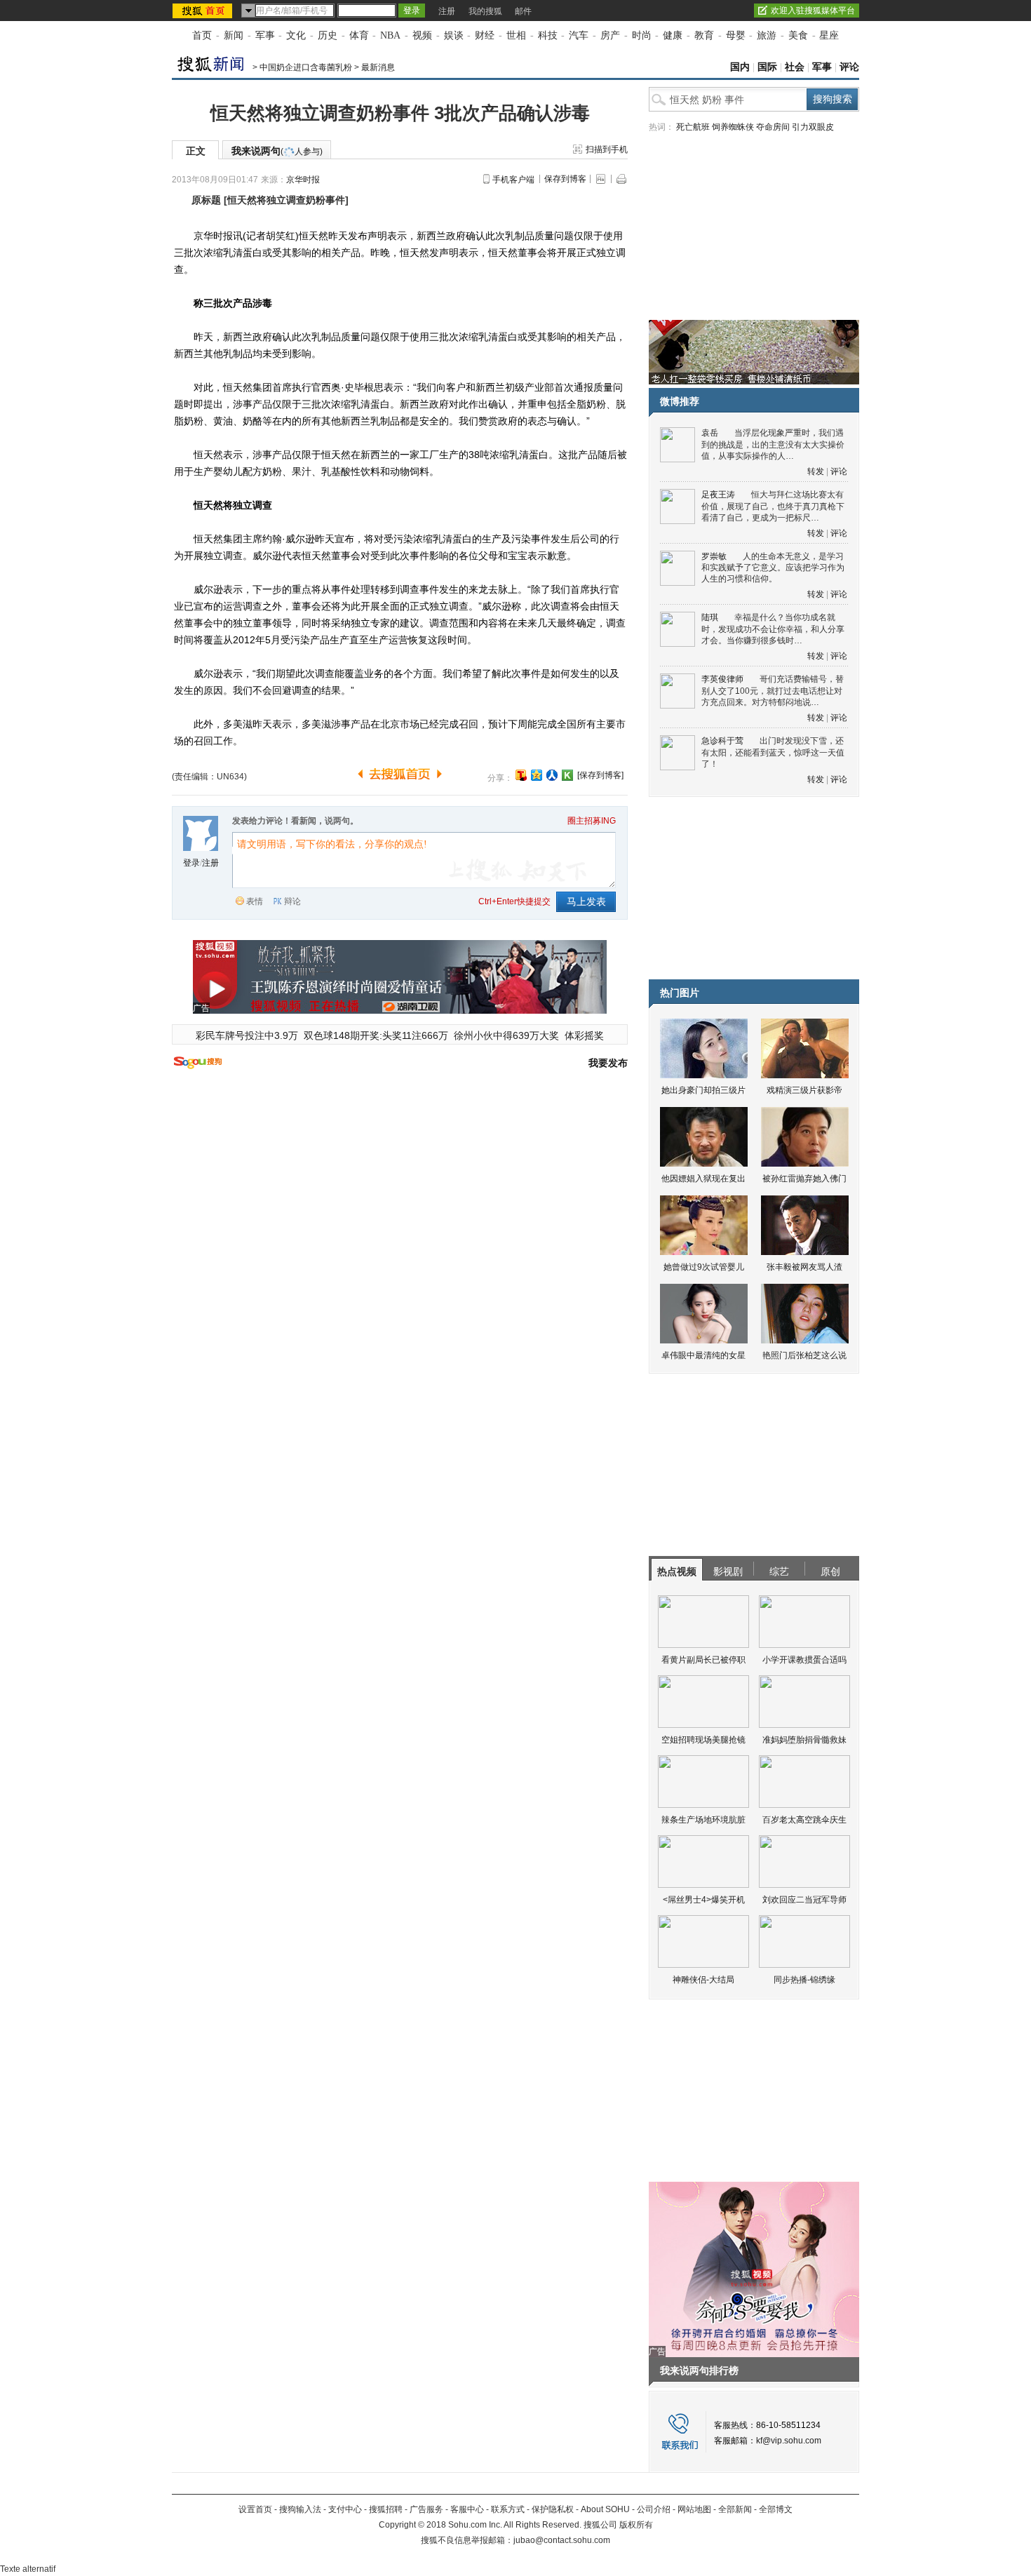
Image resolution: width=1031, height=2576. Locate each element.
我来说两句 (277, 151)
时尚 (642, 35)
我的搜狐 (485, 11)
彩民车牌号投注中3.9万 (247, 1035)
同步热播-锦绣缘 (804, 1980)
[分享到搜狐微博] (521, 775)
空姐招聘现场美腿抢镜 (703, 1740)
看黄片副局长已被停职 (703, 1660)
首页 (202, 35)
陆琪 (710, 617)
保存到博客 (565, 179)
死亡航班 (693, 127)
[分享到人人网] (552, 775)
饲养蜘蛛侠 (733, 127)
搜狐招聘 (386, 2509)
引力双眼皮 (813, 127)
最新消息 (378, 67)
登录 (191, 863)
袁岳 (710, 433)
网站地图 (694, 2509)
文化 (296, 35)
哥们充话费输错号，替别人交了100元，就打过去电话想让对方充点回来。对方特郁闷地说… (773, 691)
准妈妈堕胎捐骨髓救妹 (804, 1740)
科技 (548, 35)
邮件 (523, 11)
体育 (359, 35)
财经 (485, 35)
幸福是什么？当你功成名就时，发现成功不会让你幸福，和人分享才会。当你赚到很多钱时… (773, 629)
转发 (816, 471)
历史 (328, 35)
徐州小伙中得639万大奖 (506, 1035)
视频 (422, 35)
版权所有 (636, 2525)
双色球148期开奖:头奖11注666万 (376, 1035)
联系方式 (508, 2509)
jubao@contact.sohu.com (562, 2540)
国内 (740, 67)
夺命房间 (773, 127)
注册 (447, 11)
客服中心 (467, 2509)
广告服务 (426, 2509)
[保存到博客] (600, 775)
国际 (767, 67)
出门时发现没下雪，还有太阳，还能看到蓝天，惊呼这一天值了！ (773, 752)
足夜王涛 (718, 495)
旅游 (767, 35)
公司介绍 (654, 2509)
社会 (795, 67)
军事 (265, 35)
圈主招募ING (592, 821)
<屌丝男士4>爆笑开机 (704, 1900)
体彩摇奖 (584, 1035)
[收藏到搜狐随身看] (567, 775)
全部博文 (776, 2509)
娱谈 (454, 35)
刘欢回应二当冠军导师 (804, 1900)
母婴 (736, 35)
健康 (673, 35)
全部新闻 (735, 2509)
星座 (829, 35)
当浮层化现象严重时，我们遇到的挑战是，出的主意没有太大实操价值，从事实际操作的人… (773, 444)
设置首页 (255, 2509)
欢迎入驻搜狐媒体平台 (813, 11)
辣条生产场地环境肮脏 (703, 1820)
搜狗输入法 (300, 2509)
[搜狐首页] (204, 11)
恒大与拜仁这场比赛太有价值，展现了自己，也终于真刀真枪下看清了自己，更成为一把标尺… (773, 506)
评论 (849, 67)
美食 (798, 35)
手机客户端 (513, 180)
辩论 (292, 901)
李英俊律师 (722, 679)
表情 (255, 901)
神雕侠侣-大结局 (703, 1980)
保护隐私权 (553, 2509)
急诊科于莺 (722, 741)
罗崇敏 (714, 556)
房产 (610, 35)
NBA (390, 35)
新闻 (234, 35)
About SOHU (605, 2509)
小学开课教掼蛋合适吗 (804, 1660)
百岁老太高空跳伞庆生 (804, 1820)
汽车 (579, 35)
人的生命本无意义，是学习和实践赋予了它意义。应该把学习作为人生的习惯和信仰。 (773, 568)
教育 (704, 35)
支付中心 (345, 2509)
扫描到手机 (607, 149)
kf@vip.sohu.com (789, 2441)
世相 (516, 35)
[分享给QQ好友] (537, 775)
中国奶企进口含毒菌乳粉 (306, 67)
